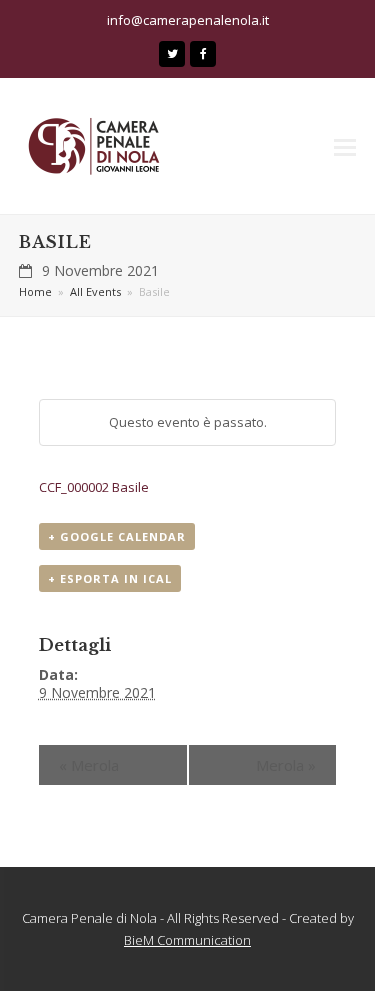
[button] (345, 146)
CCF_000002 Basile (94, 487)
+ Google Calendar (117, 536)
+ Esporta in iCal (110, 578)
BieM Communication (187, 940)
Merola (89, 765)
